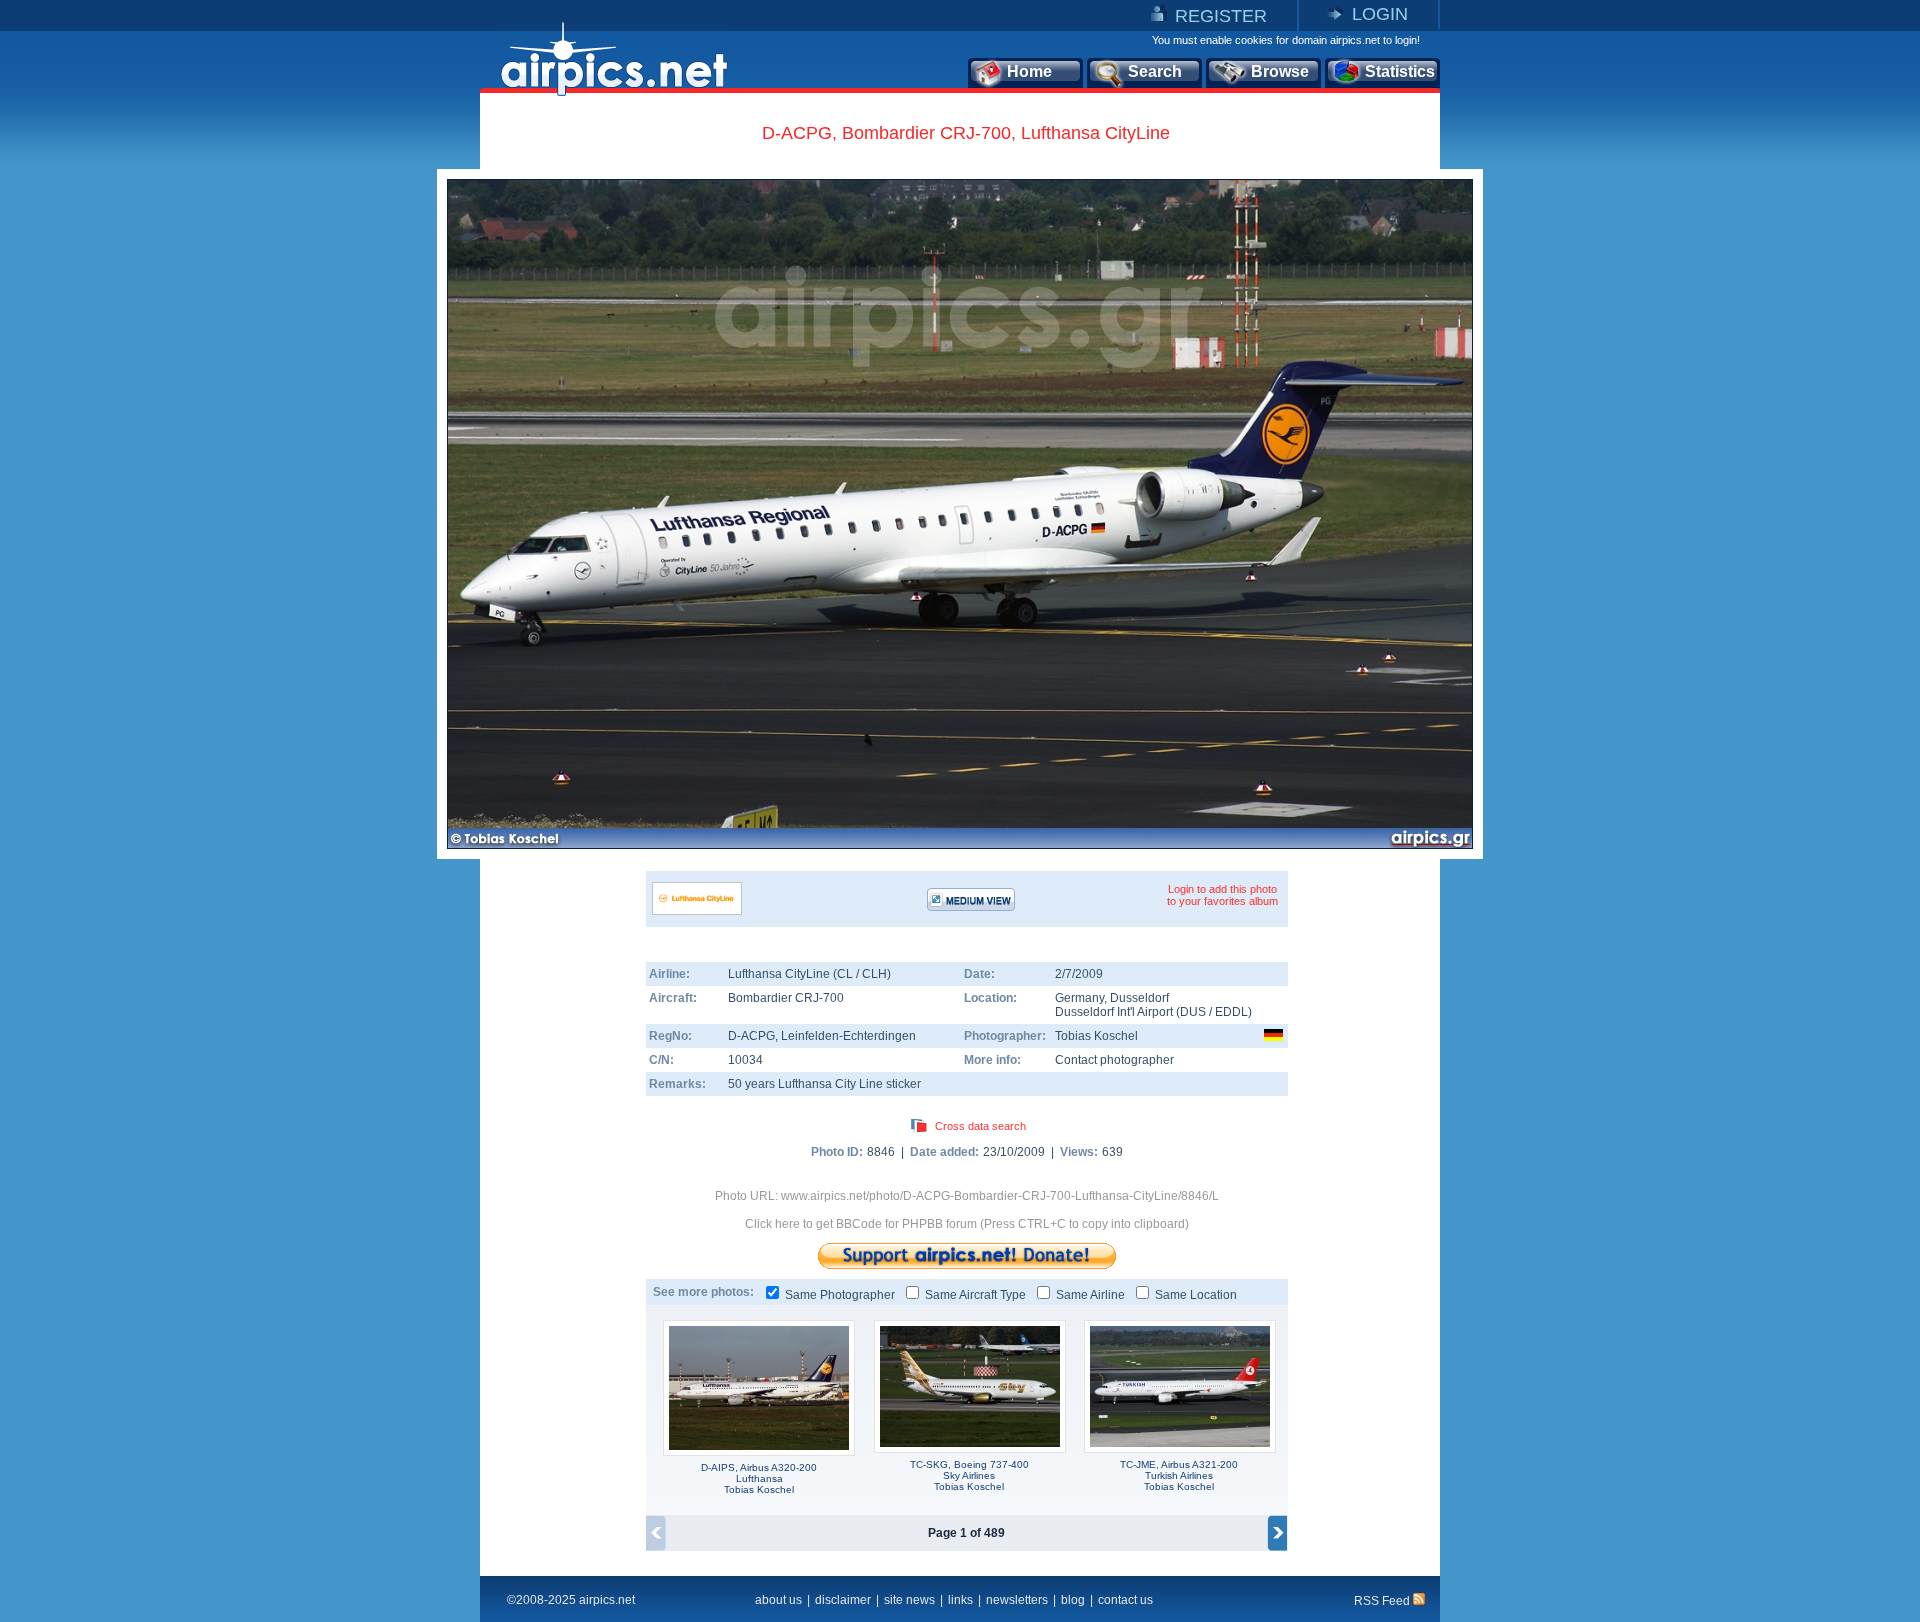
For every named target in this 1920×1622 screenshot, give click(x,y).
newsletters (1017, 1600)
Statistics (1400, 71)
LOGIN (1380, 14)
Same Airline (1090, 1295)
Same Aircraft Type (975, 1295)
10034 (745, 1060)
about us (778, 1600)
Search (1155, 71)
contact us (1125, 1600)
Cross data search (980, 1126)
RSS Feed (1383, 1601)
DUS (1193, 1012)
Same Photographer (840, 1295)
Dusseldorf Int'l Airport (1114, 1012)
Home (1029, 71)
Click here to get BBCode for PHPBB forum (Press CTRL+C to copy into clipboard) (967, 1224)
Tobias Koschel (1096, 1036)
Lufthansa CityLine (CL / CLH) (809, 974)
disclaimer (843, 1600)
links (960, 1600)
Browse (1280, 71)
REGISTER (1221, 16)
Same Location (1196, 1295)
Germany (1079, 998)
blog (1073, 1600)
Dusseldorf (1139, 998)
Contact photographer (1114, 1060)
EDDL (1231, 1012)
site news (909, 1600)
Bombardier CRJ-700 (786, 998)
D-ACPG (751, 1036)
